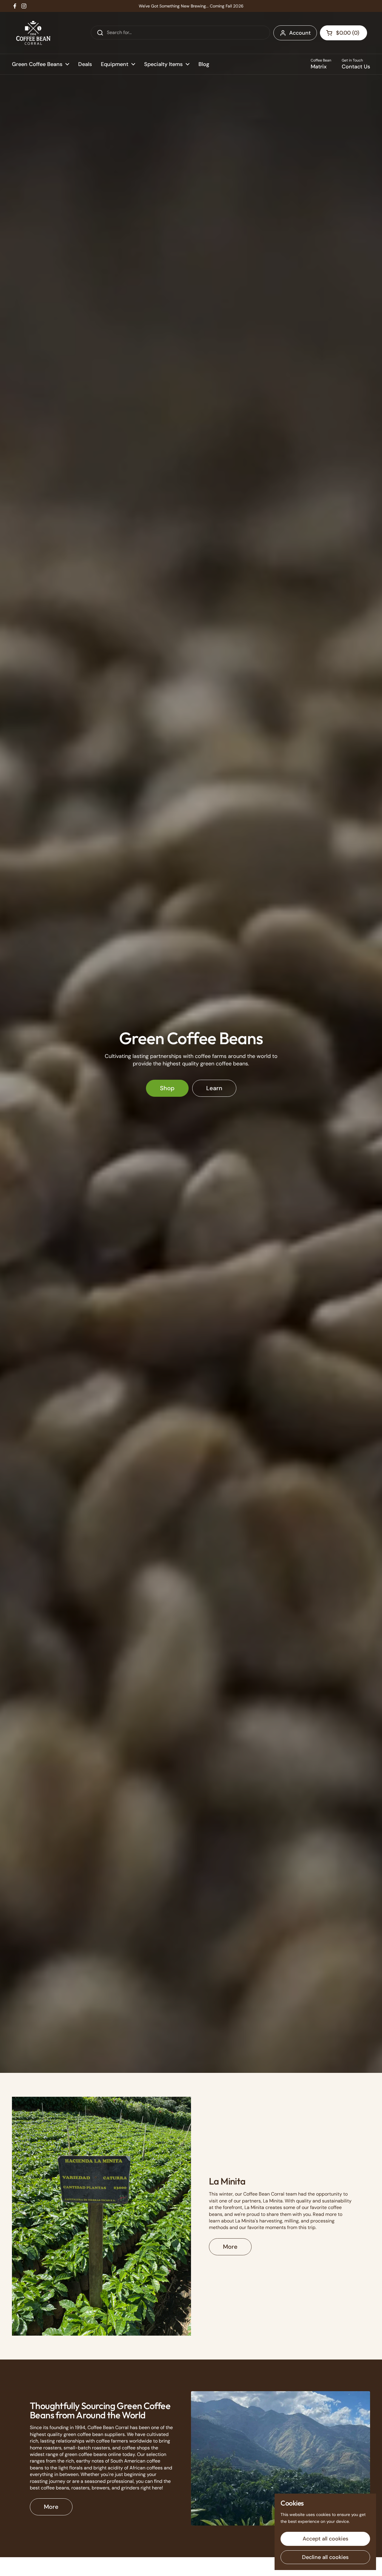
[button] (344, 33)
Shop (167, 1088)
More (230, 2247)
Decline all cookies (325, 2557)
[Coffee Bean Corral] (33, 33)
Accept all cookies (325, 2539)
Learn (214, 1088)
